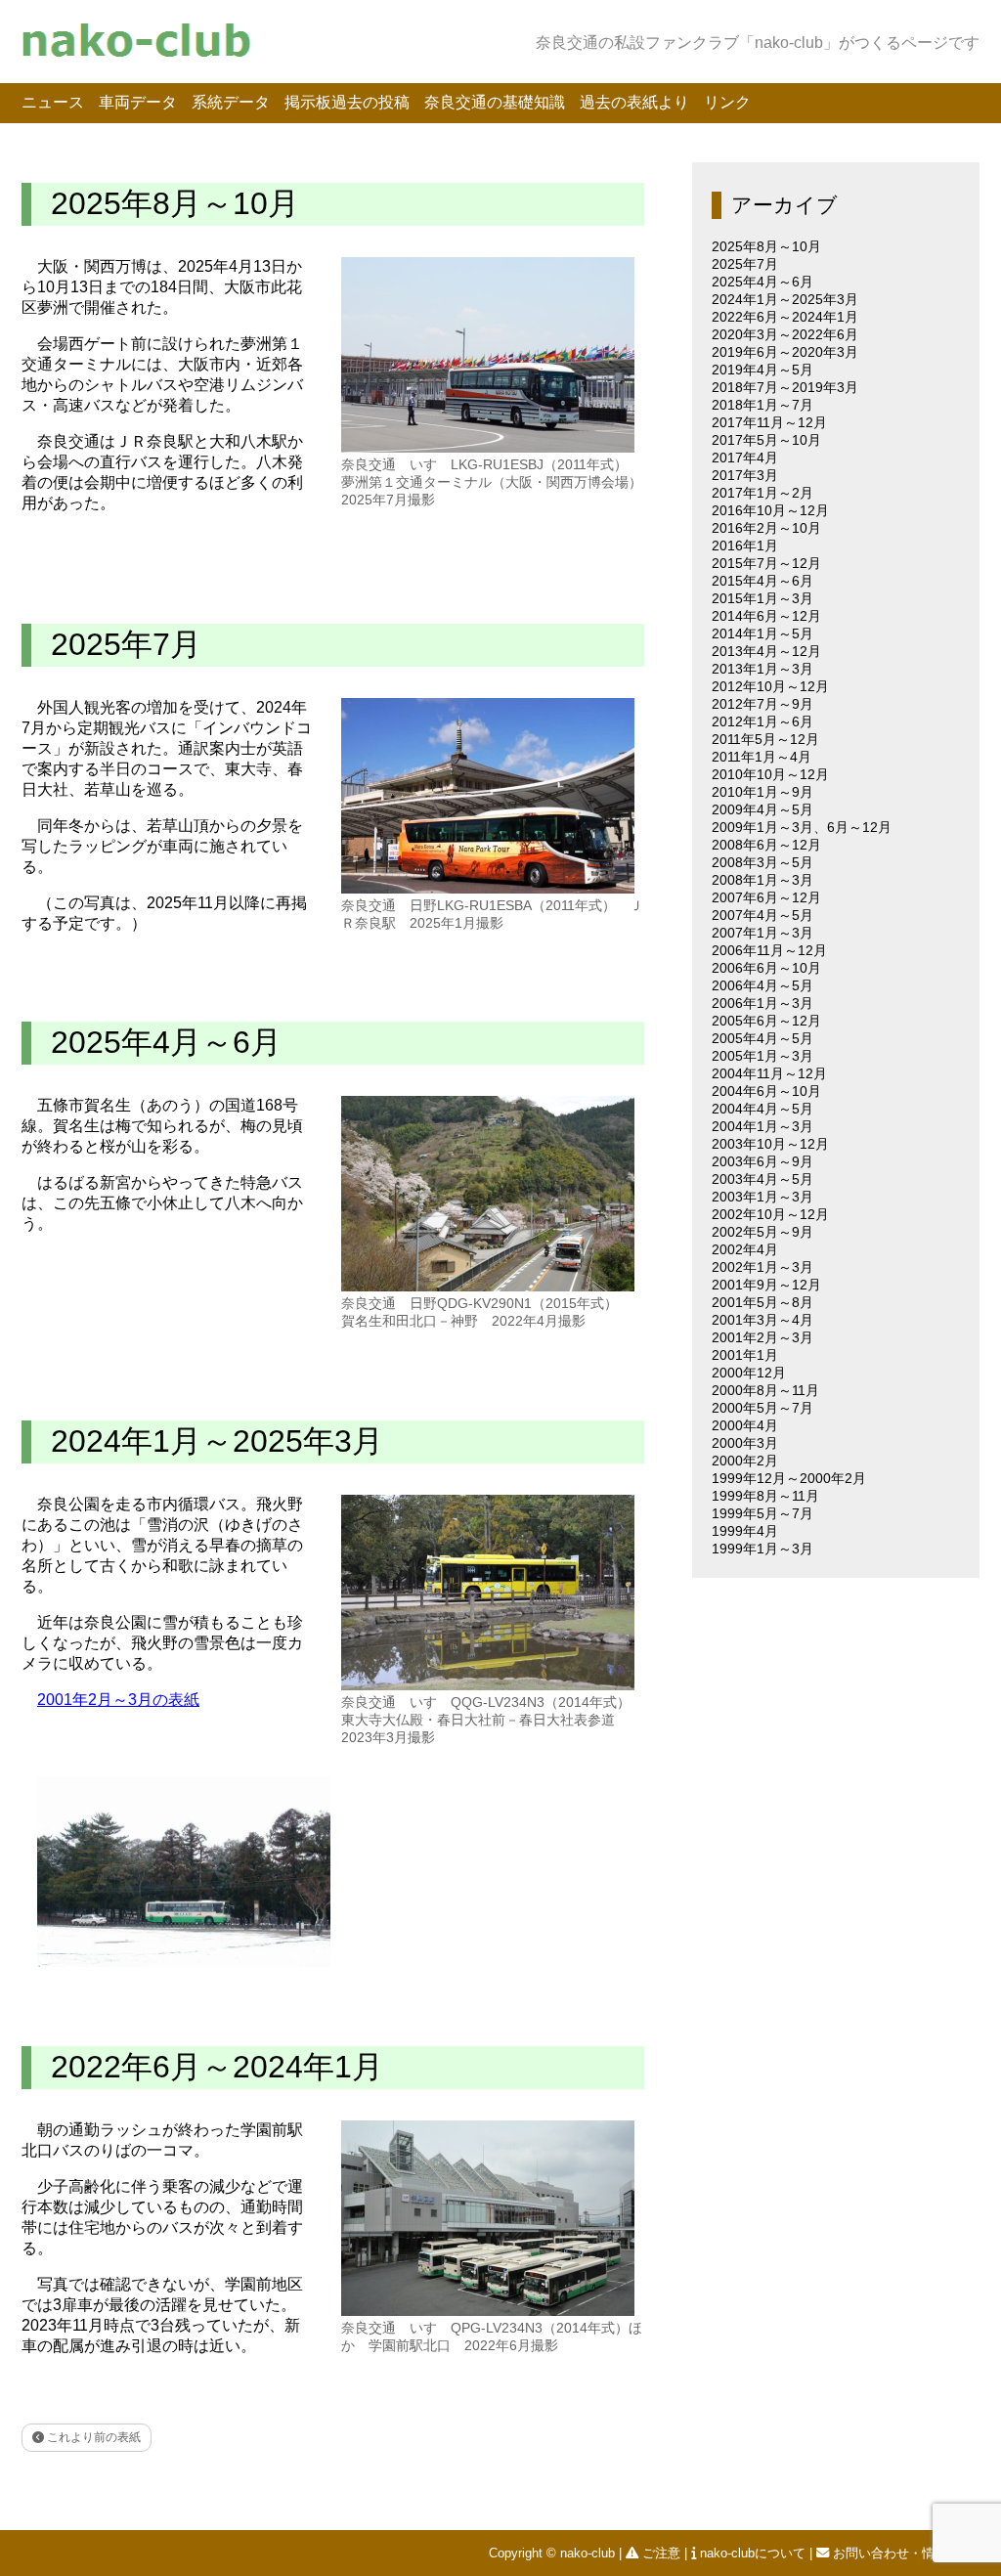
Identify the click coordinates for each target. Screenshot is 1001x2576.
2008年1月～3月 (762, 880)
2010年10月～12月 (770, 774)
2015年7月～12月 (766, 563)
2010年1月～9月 (762, 792)
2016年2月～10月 (766, 528)
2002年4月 (745, 1249)
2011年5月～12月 (765, 739)
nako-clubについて (753, 2553)
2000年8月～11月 (765, 1390)
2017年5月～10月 (766, 440)
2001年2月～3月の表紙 (118, 1700)
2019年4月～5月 (762, 370)
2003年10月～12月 (770, 1144)
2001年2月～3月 (762, 1337)
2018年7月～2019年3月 (785, 387)
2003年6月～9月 (762, 1161)
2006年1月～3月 (762, 1003)
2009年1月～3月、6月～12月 (802, 827)
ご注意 (661, 2553)
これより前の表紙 (92, 2437)
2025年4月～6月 (166, 1042)
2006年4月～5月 (762, 985)
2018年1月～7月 (762, 405)
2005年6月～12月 (766, 1021)
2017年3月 (745, 475)
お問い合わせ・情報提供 (903, 2553)
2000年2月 (745, 1461)
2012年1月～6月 (762, 721)
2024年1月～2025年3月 (217, 1441)
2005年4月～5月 (762, 1038)
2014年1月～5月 (762, 633)
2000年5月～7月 (762, 1408)
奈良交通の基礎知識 (495, 102)
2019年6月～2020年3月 (785, 352)
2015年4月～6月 (762, 581)
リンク (727, 102)
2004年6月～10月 (766, 1091)
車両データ (138, 102)
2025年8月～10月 (175, 203)
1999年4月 (745, 1531)
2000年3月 (745, 1443)
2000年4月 (745, 1425)
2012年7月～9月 (762, 704)
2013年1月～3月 (762, 669)
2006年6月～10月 (766, 968)
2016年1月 (745, 546)
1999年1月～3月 (762, 1549)
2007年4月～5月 (762, 915)
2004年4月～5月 (762, 1109)
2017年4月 (745, 458)
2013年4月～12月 (766, 651)
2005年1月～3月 (762, 1056)
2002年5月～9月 (762, 1232)
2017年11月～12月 (769, 422)
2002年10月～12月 (770, 1214)
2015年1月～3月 (762, 598)
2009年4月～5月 (762, 809)
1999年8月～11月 (765, 1496)
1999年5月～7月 (762, 1513)
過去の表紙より (634, 102)
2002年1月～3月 (762, 1267)
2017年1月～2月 (762, 493)
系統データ (231, 102)
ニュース (53, 102)
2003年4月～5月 (762, 1179)
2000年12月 (749, 1373)
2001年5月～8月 (762, 1302)
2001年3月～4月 (762, 1320)
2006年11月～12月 (769, 950)
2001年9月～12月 (766, 1285)
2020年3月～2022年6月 (785, 334)
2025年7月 (126, 644)
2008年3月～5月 (762, 862)
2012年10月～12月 (770, 686)
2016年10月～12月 (770, 510)
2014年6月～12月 (766, 616)
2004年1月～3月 (762, 1126)
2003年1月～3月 (762, 1197)
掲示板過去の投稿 (347, 102)
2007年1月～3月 (762, 933)
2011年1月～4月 (762, 757)
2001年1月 (745, 1355)
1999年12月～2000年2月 (789, 1478)
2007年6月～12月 (766, 897)
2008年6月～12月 (766, 845)
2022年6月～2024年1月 (217, 2067)
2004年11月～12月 (769, 1073)
